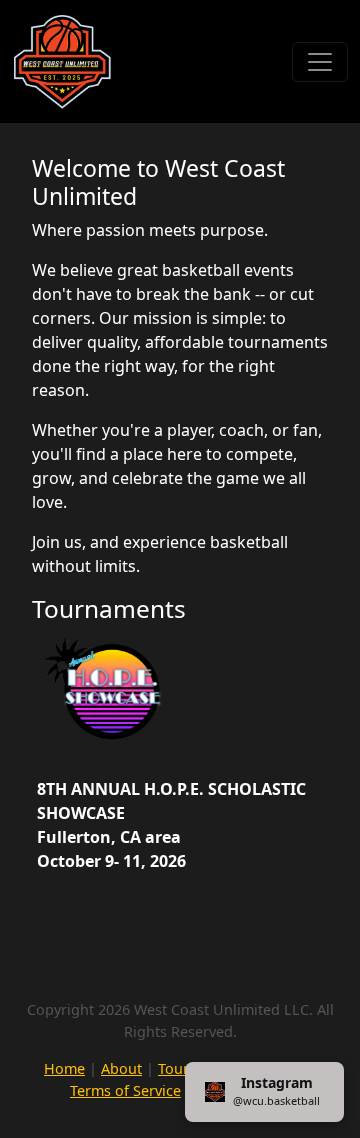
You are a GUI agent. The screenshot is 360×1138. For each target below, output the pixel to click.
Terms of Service (125, 1090)
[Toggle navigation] (320, 62)
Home (64, 1068)
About (121, 1068)
